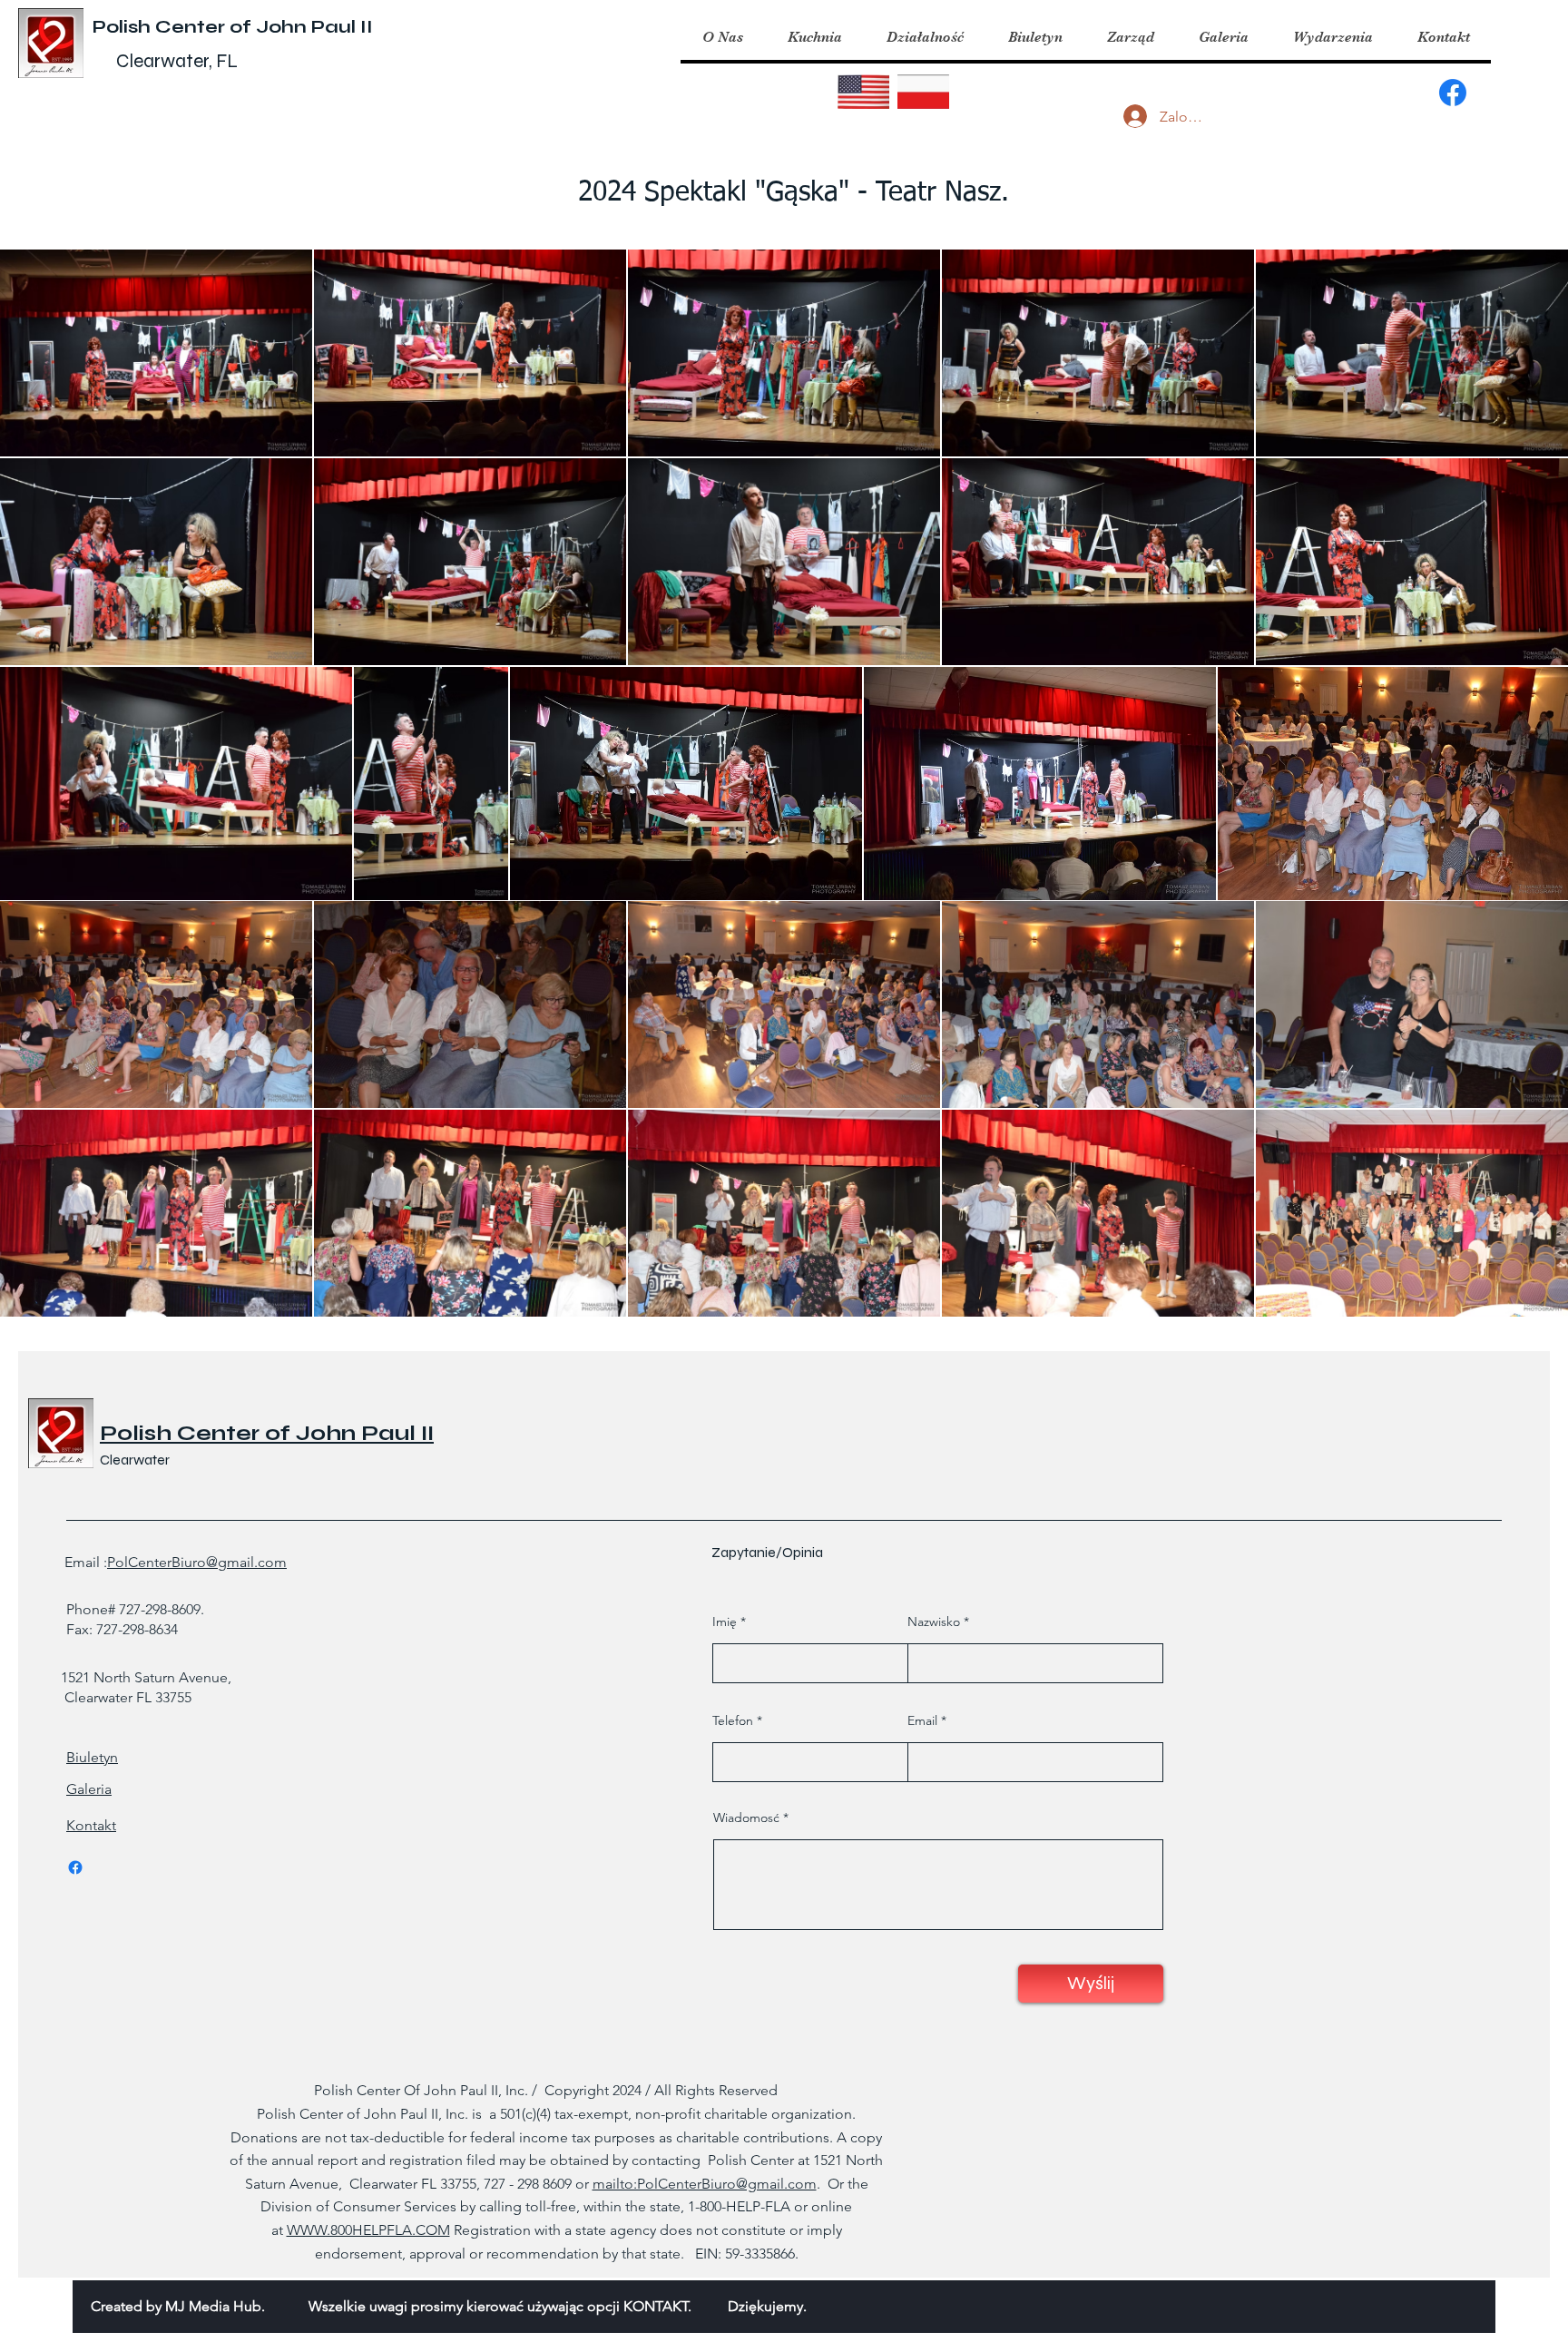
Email (922, 1720)
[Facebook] (1453, 93)
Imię (725, 1622)
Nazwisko (934, 1622)
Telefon (733, 1720)
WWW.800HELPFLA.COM (368, 2230)
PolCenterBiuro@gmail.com (197, 1562)
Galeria (89, 1789)
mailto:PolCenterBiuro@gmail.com (705, 2184)
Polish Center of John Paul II (233, 27)
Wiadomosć (746, 1818)
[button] (814, 37)
